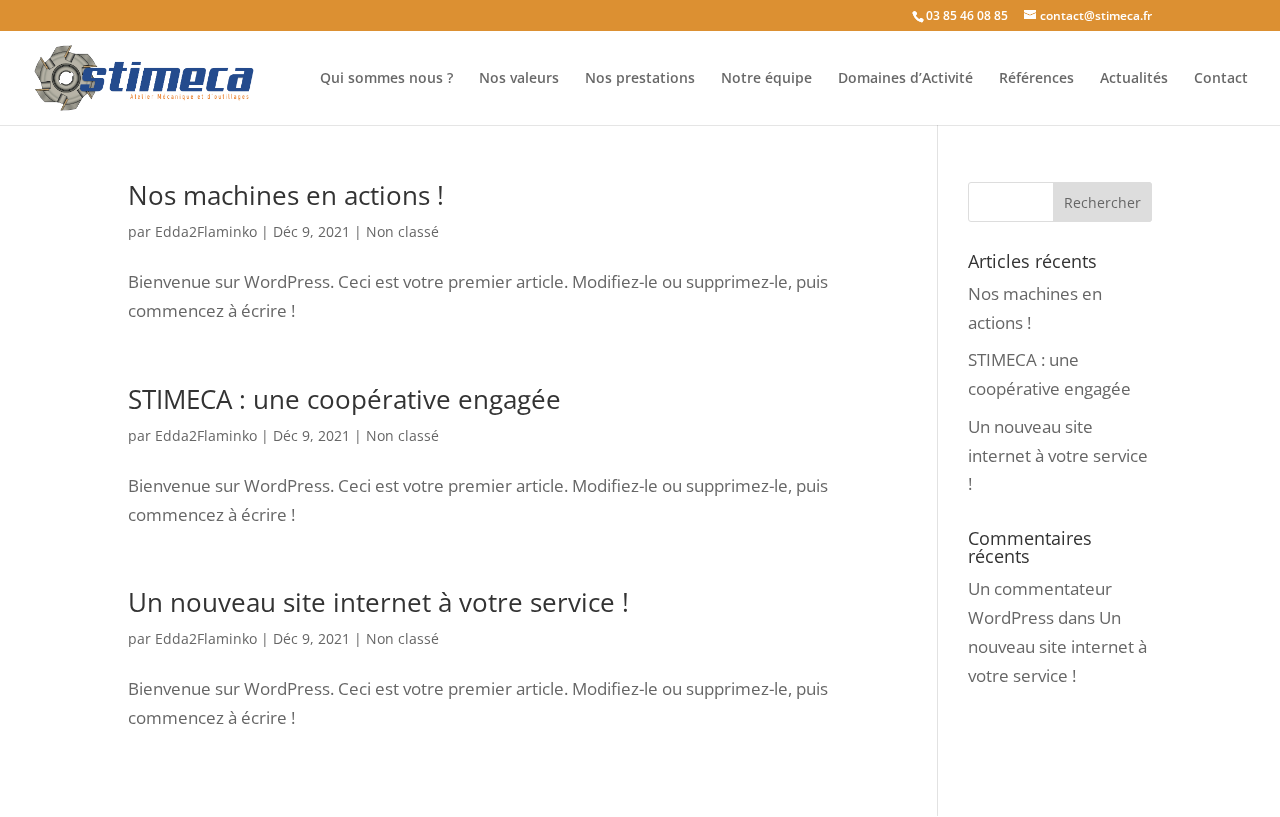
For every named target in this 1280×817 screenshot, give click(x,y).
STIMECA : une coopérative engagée (344, 399)
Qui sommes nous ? (386, 79)
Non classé (402, 231)
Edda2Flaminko (206, 231)
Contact (1221, 79)
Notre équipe (766, 79)
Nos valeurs (519, 79)
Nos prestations (640, 79)
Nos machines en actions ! (286, 195)
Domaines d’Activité (905, 79)
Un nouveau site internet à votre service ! (378, 602)
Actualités (1134, 79)
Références (1036, 79)
